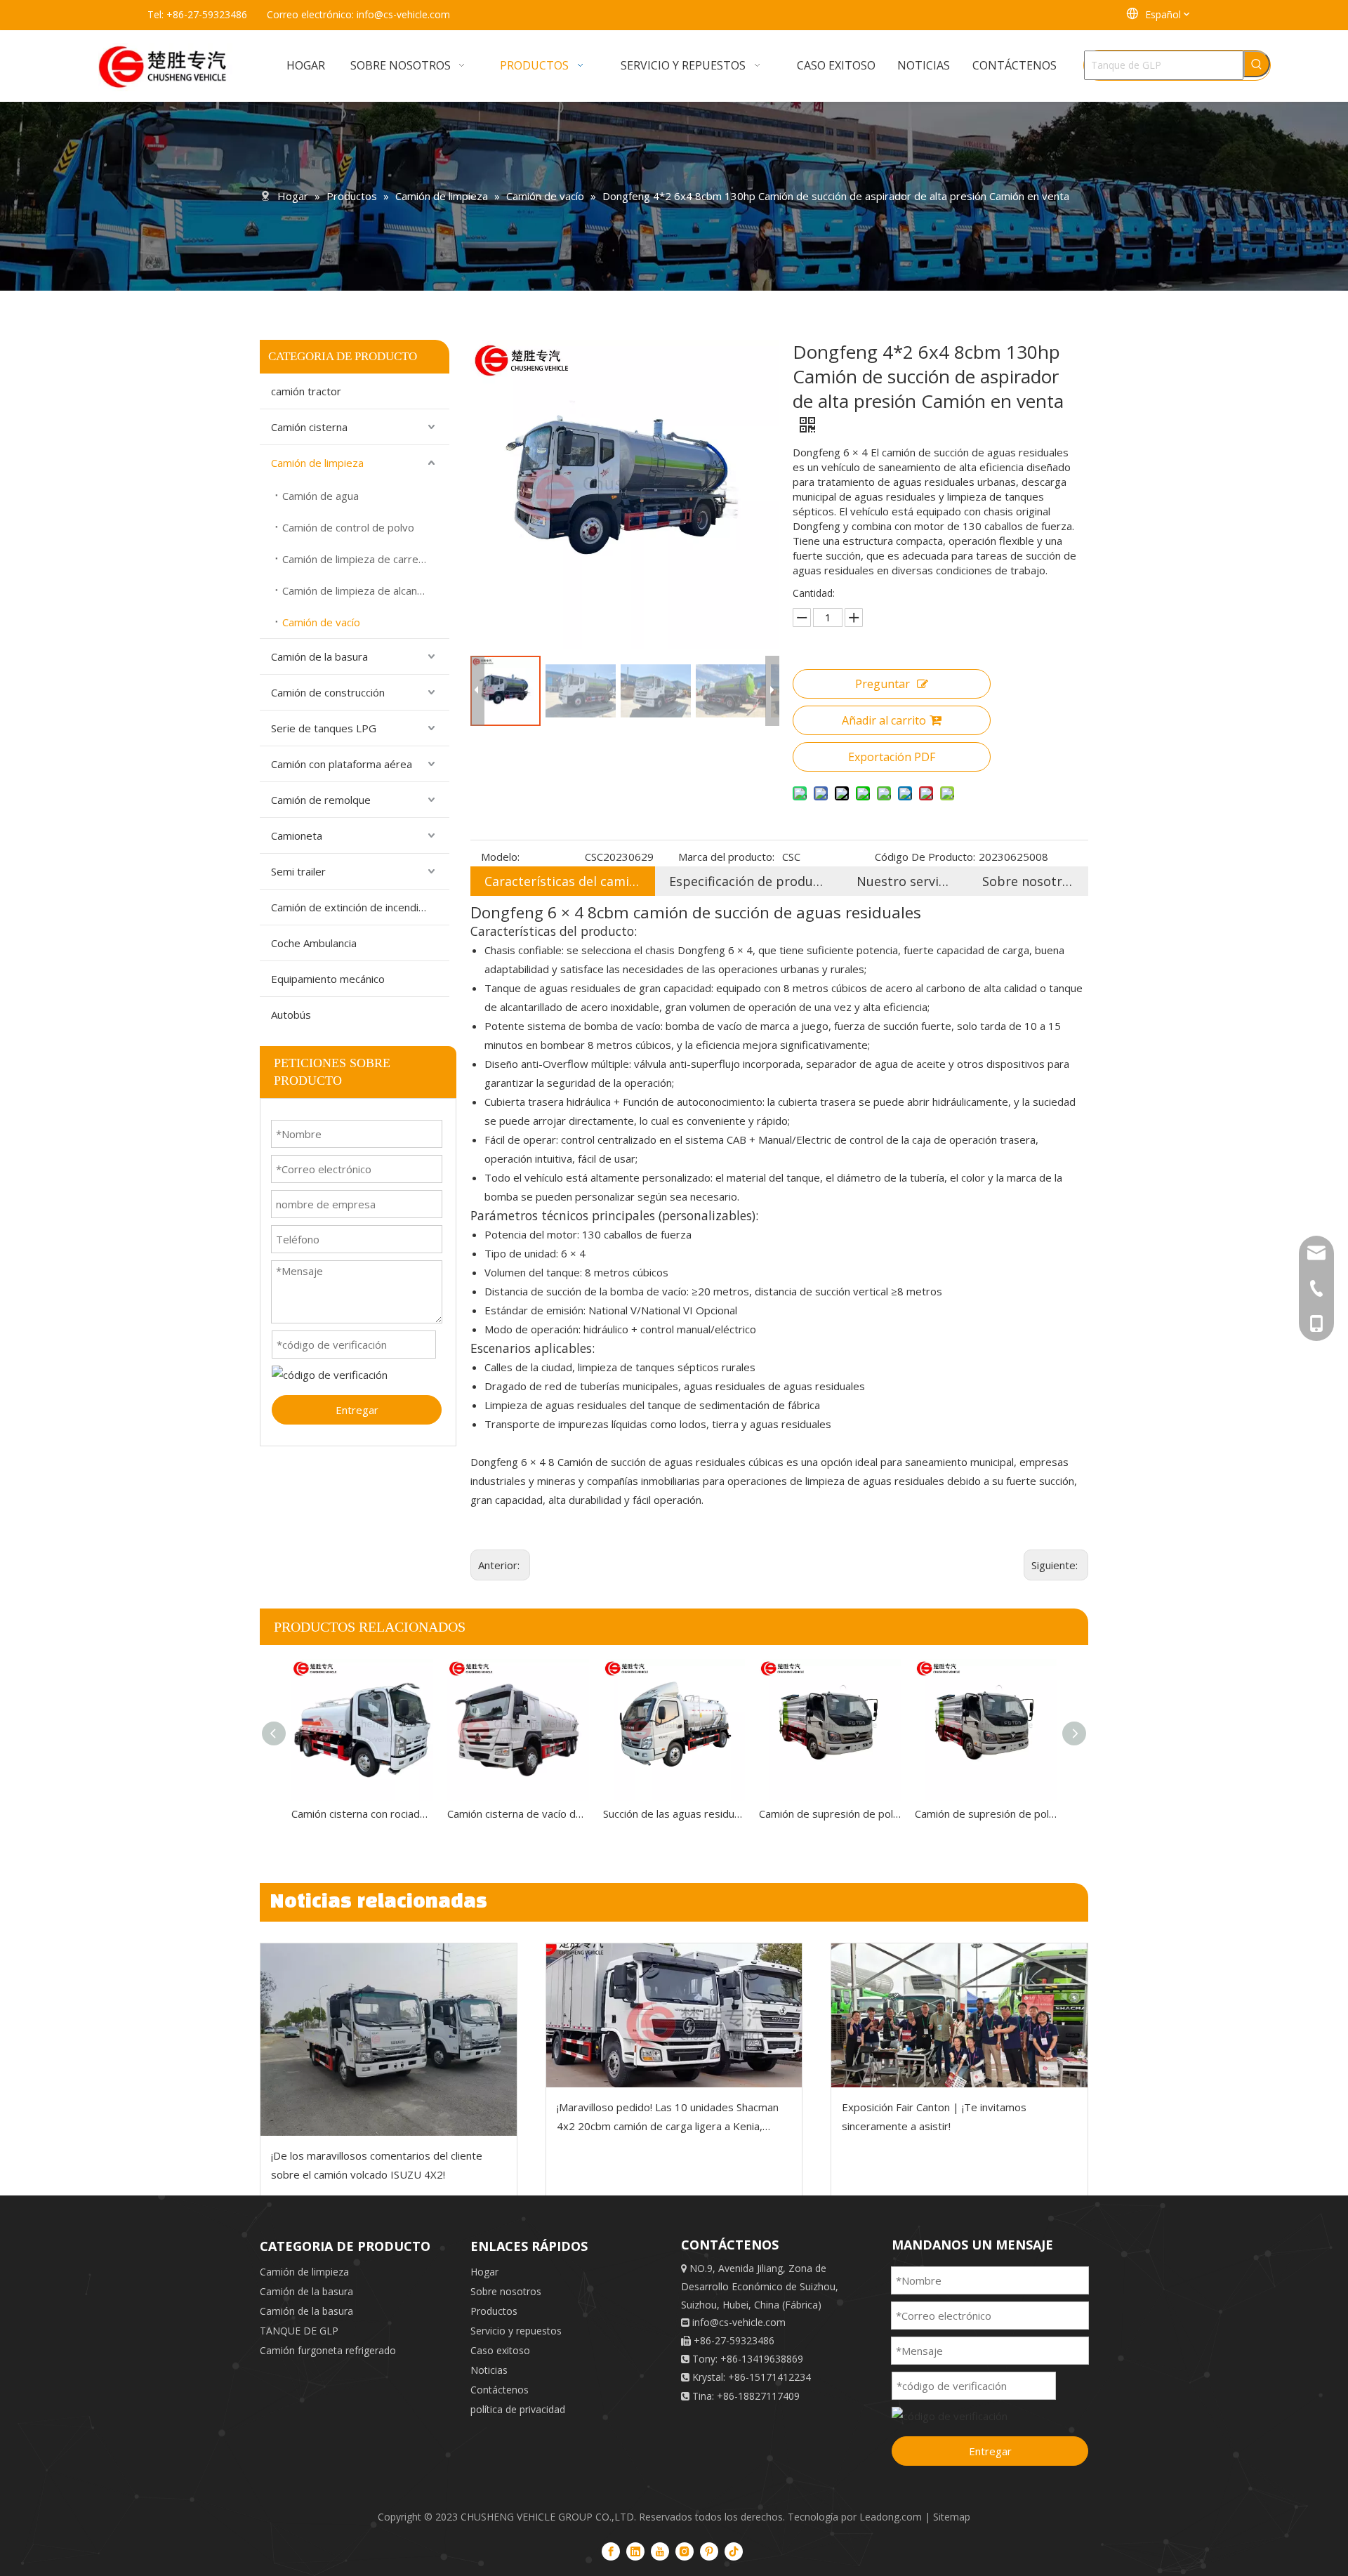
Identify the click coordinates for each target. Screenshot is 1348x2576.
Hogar (484, 2272)
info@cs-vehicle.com (403, 14)
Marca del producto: (726, 857)
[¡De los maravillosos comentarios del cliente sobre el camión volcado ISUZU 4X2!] (389, 2039)
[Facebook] (611, 2551)
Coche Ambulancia (314, 943)
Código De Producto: (925, 857)
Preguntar (883, 684)
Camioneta (297, 835)
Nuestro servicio (905, 881)
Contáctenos (500, 2390)
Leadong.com (891, 2517)
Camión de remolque (321, 800)
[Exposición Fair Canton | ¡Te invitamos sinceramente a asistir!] (959, 2015)
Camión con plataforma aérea (342, 764)
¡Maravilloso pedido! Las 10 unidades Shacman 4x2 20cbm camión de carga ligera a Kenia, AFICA (668, 2118)
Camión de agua (321, 496)
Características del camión (563, 881)
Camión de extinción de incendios (351, 907)
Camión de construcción (328, 692)
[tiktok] (734, 2551)
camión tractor (306, 391)
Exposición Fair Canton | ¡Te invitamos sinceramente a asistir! (934, 2116)
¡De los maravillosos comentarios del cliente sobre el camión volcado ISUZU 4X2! (377, 2165)
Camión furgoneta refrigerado (328, 2350)
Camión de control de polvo (348, 527)
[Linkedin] (635, 2551)
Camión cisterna (309, 427)
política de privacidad (518, 2409)
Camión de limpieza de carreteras (363, 559)
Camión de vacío (321, 622)
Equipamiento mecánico (328, 979)
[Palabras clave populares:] (1257, 64)
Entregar (357, 1410)
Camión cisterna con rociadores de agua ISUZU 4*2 (362, 1814)
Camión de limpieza (317, 463)
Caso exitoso (500, 2350)
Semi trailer (298, 871)
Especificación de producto (749, 881)
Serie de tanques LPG (324, 728)
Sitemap (952, 2517)
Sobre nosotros (1028, 881)
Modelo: (500, 857)
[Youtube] (660, 2551)
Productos (494, 2311)
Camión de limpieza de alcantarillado (366, 590)
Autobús (291, 1015)
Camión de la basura (319, 656)
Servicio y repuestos (516, 2331)
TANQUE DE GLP (299, 2331)
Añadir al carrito (884, 720)
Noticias (489, 2370)
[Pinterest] (709, 2551)
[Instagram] (685, 2551)
